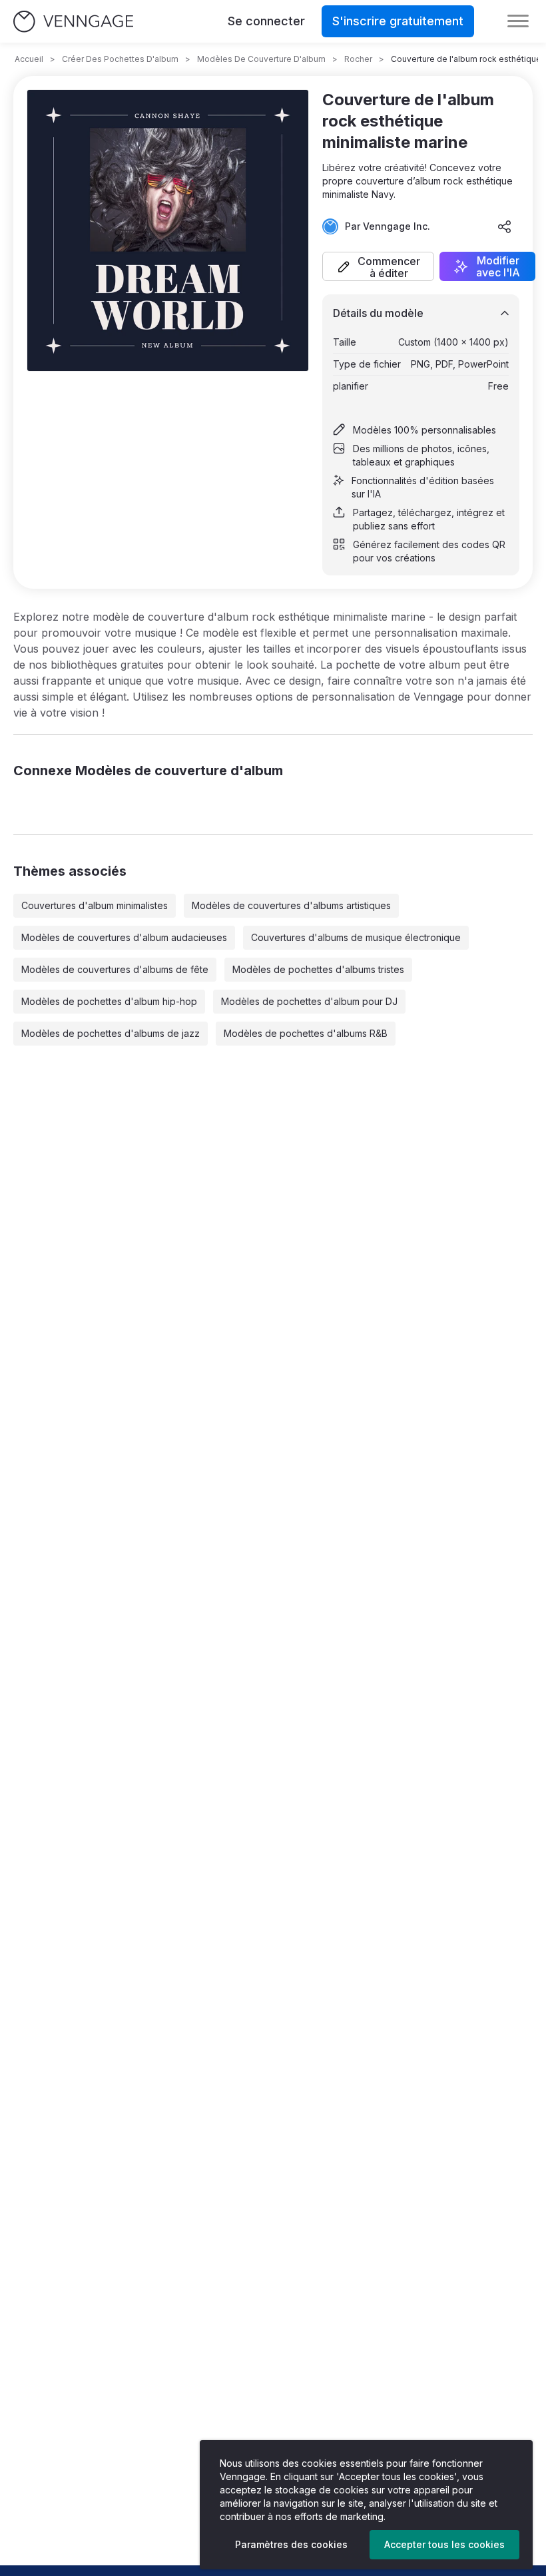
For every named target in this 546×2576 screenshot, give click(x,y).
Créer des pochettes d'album (120, 59)
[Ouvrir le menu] (518, 21)
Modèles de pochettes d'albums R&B (306, 1033)
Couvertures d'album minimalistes (95, 905)
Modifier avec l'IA (498, 266)
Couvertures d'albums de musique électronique (356, 937)
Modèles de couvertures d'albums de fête (115, 969)
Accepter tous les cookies (444, 2544)
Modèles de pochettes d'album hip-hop (109, 1001)
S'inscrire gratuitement (398, 21)
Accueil (29, 59)
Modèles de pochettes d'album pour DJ (309, 1001)
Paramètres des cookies (291, 2544)
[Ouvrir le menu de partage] (505, 226)
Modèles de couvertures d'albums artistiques (291, 905)
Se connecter (266, 21)
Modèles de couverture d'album (261, 59)
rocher (358, 59)
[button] (378, 266)
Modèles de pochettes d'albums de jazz (111, 1033)
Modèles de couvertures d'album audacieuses (124, 937)
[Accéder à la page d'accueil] (73, 22)
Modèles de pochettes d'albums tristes (318, 969)
